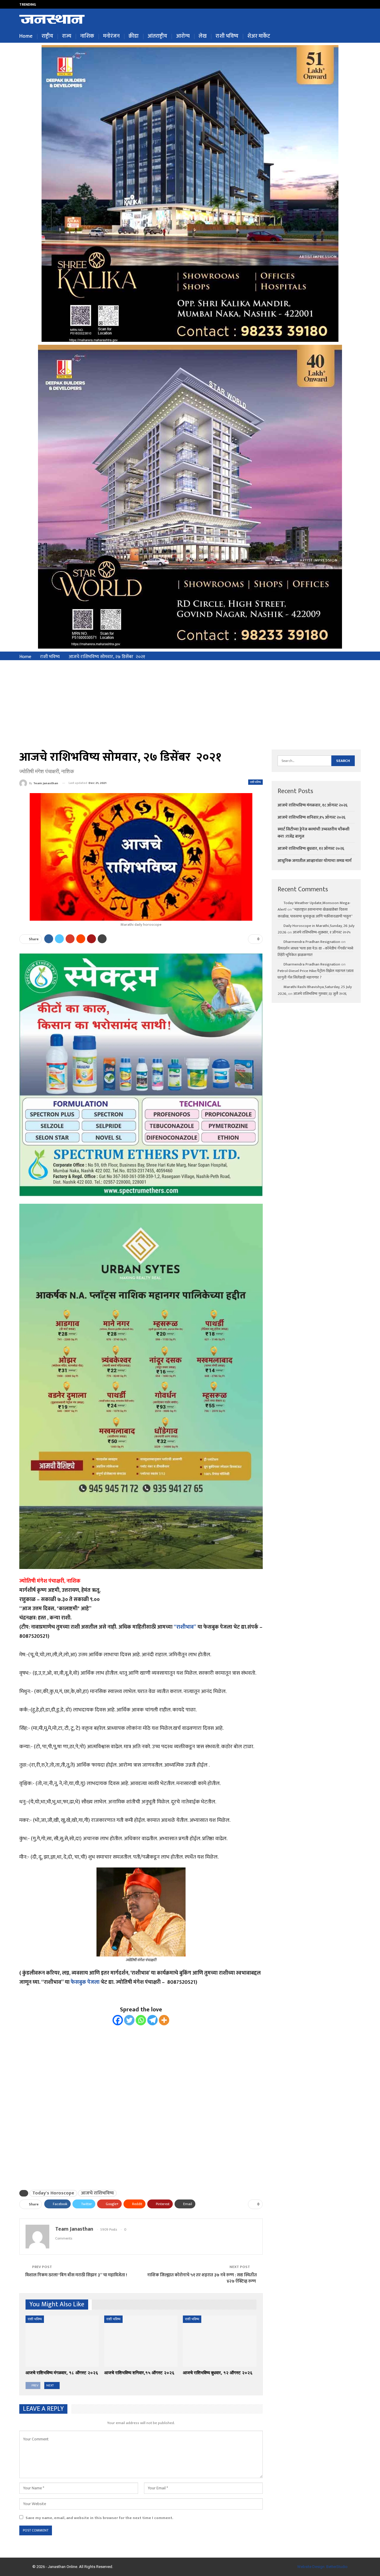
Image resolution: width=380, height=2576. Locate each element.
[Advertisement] (190, 705)
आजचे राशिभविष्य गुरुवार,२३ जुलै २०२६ (320, 994)
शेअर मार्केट (259, 36)
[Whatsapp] (141, 2020)
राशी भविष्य (227, 36)
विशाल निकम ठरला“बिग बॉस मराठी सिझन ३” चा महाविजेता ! (76, 2275)
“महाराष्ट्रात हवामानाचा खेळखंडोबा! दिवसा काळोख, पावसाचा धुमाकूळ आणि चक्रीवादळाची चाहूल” (315, 913)
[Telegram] (152, 2020)
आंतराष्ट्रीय (157, 36)
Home (26, 36)
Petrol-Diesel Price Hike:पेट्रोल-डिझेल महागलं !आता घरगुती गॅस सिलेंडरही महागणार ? (316, 974)
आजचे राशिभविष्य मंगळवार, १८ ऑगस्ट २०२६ (312, 805)
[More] (164, 2020)
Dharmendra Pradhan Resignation (312, 942)
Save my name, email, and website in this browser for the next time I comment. (99, 2518)
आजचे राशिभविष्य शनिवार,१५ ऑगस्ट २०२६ (311, 817)
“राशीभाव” (186, 1627)
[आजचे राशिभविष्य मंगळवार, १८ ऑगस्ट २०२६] (62, 2341)
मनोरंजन (111, 36)
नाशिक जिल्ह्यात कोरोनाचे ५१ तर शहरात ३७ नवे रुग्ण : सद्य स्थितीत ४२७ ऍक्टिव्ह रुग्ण (202, 2278)
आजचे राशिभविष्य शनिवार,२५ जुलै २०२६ (75, 4)
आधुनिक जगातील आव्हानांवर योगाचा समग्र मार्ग (315, 861)
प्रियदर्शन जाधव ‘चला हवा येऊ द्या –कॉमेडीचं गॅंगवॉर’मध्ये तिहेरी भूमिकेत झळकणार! (315, 952)
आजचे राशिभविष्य (97, 2193)
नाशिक (87, 36)
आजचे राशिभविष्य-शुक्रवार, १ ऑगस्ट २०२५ (322, 932)
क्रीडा (134, 36)
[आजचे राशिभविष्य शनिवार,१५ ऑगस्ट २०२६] (141, 2341)
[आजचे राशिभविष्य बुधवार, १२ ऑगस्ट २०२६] (220, 2341)
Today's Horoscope (53, 2193)
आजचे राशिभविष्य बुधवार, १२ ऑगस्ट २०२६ (311, 848)
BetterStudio (337, 2567)
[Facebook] (118, 2020)
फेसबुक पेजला (86, 1982)
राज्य (67, 36)
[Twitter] (129, 2020)
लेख (203, 36)
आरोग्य (183, 36)
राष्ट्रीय (47, 36)
